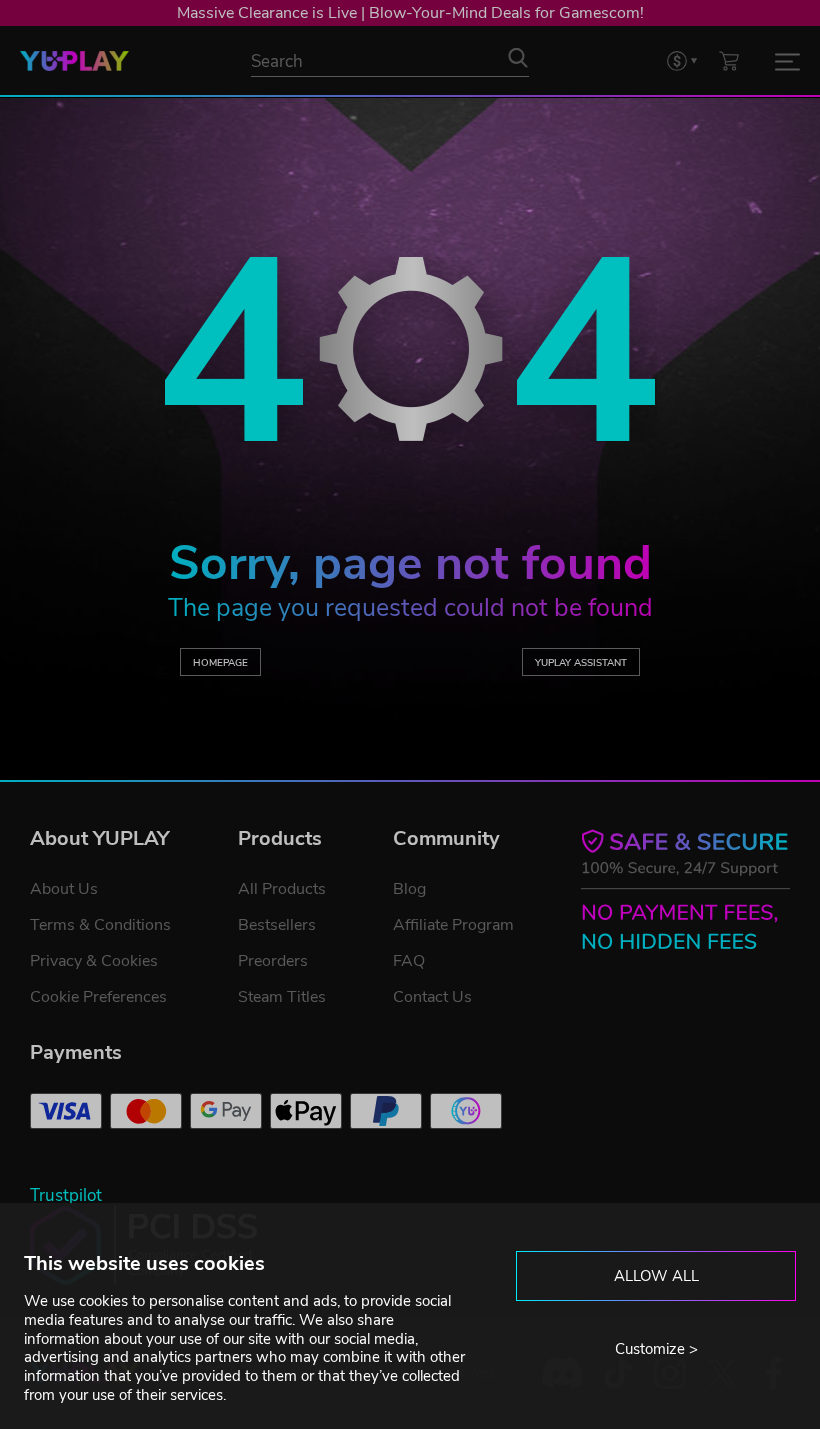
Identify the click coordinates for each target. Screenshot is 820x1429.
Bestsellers (277, 925)
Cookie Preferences (98, 997)
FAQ (409, 961)
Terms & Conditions (100, 925)
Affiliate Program (453, 925)
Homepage (220, 662)
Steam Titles (282, 997)
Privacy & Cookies (94, 961)
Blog (409, 889)
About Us (64, 889)
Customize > (656, 1349)
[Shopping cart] (729, 60)
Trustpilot (66, 1195)
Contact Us (432, 997)
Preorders (273, 961)
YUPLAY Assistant (581, 662)
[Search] (518, 58)
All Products (282, 889)
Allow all (656, 1276)
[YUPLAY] (74, 61)
